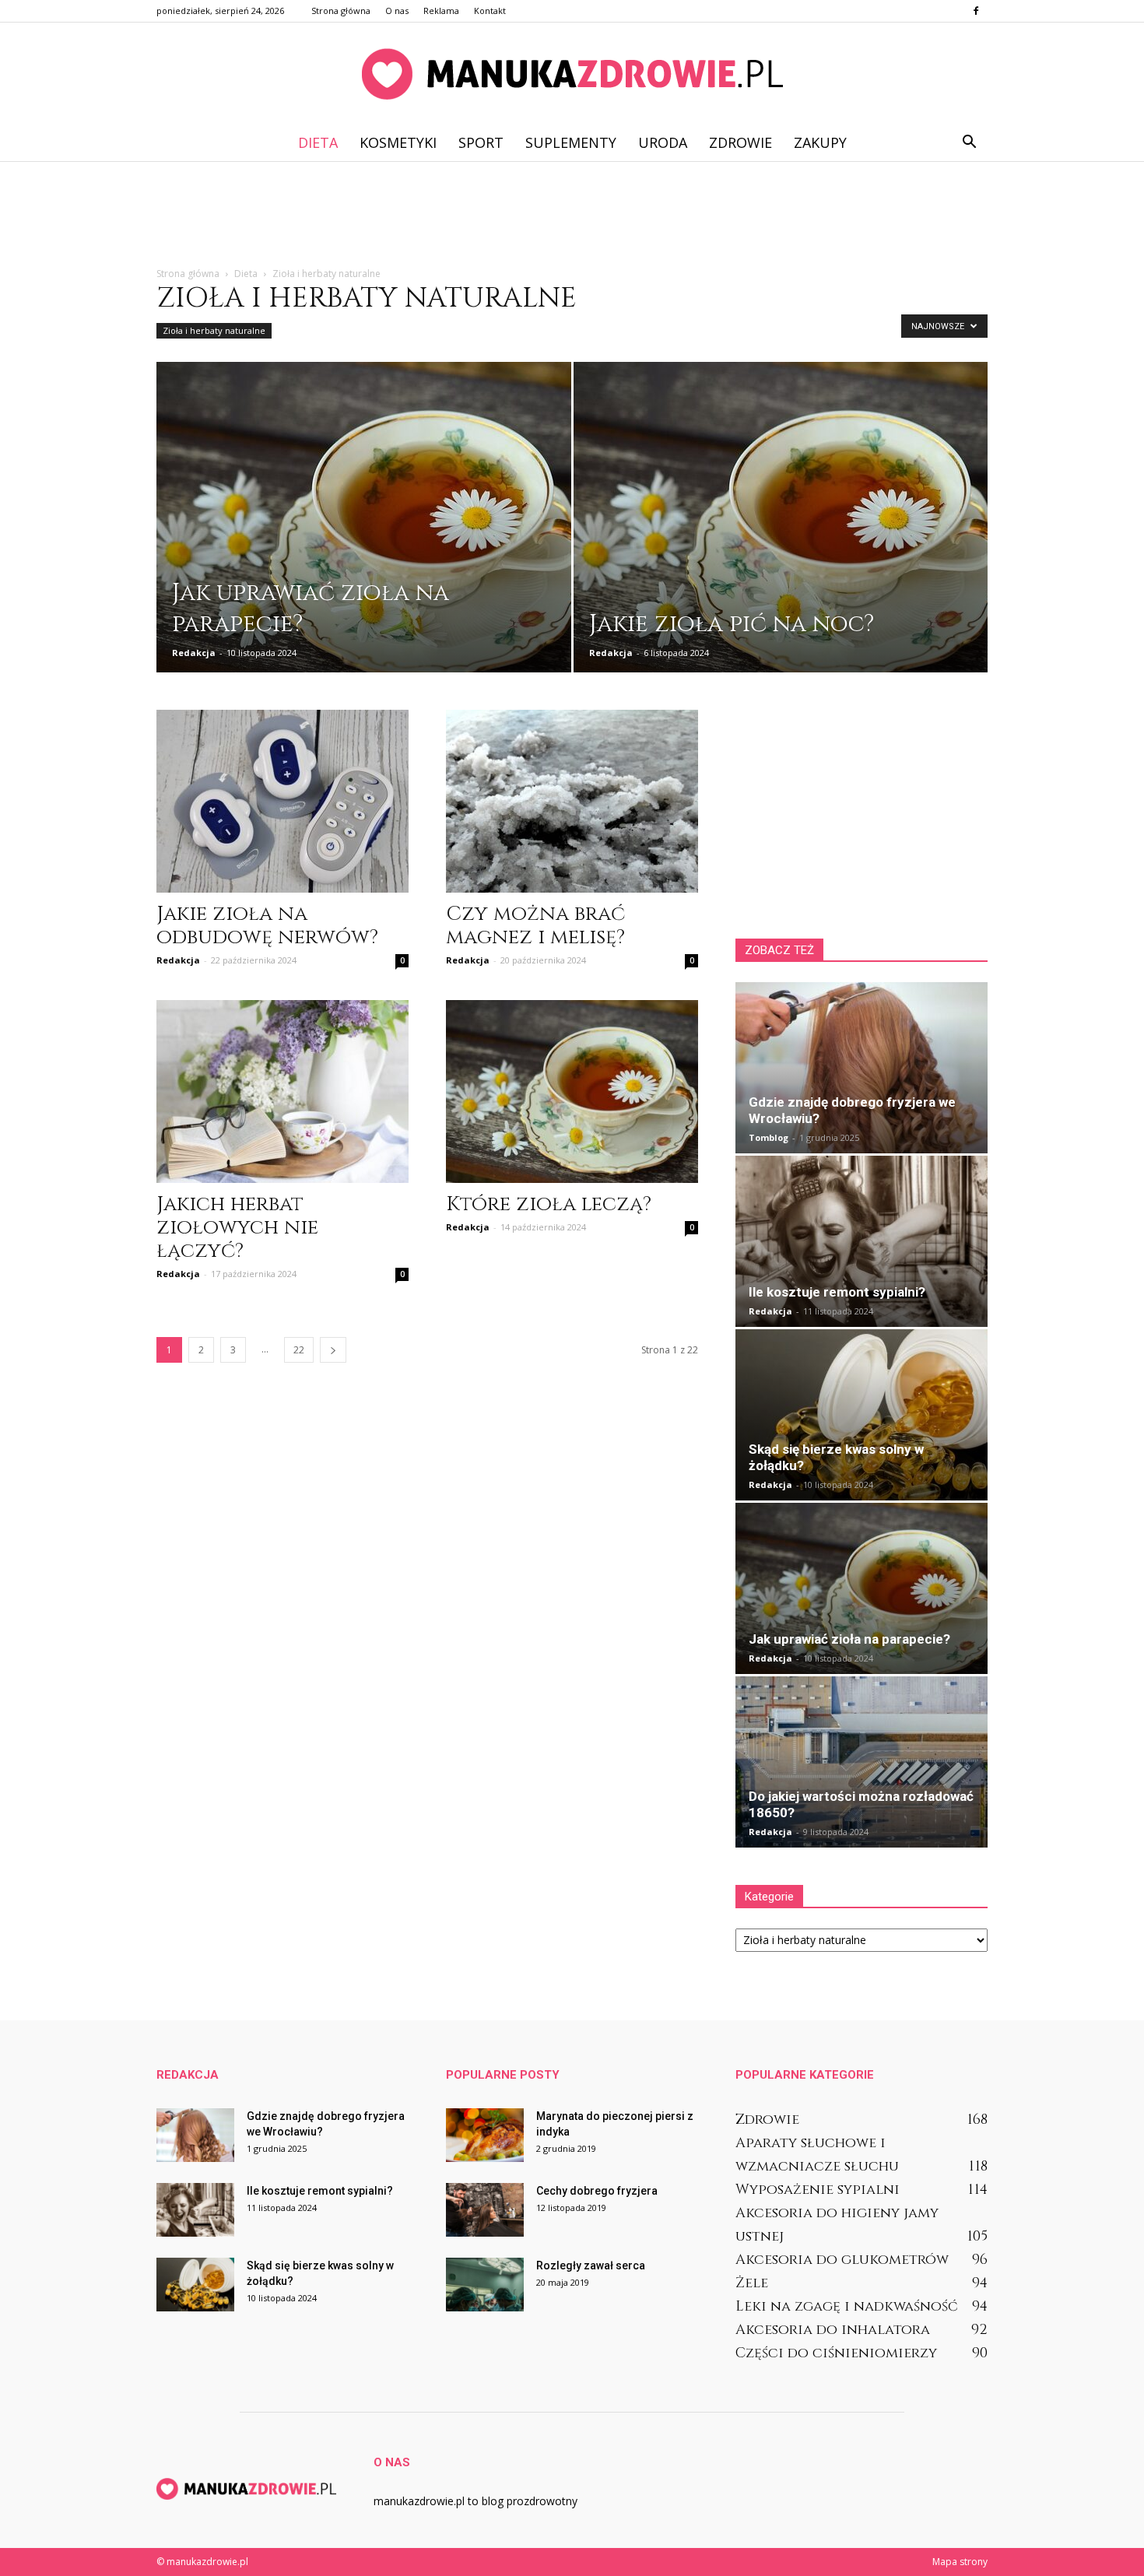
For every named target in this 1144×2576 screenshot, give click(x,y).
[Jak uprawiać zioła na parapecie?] (364, 528)
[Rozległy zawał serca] (485, 2285)
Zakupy (820, 142)
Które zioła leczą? (549, 1204)
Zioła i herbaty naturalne (214, 330)
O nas (397, 11)
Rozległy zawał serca (591, 2265)
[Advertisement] (572, 215)
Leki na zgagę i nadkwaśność (847, 2306)
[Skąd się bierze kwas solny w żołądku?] (862, 1415)
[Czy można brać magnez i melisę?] (572, 801)
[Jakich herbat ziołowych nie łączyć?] (282, 1091)
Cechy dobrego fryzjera (597, 2191)
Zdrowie (740, 142)
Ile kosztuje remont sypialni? (837, 1292)
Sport (481, 142)
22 (299, 1350)
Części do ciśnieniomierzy (836, 2353)
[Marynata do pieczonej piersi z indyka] (485, 2135)
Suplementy (571, 142)
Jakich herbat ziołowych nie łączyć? (237, 1228)
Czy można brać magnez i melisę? (535, 926)
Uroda (663, 142)
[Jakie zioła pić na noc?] (781, 528)
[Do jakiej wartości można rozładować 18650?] (862, 1762)
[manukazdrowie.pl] (572, 74)
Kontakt (490, 11)
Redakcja (194, 653)
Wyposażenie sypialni (818, 2190)
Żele (752, 2283)
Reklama (441, 11)
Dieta (318, 142)
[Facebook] (976, 11)
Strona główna (341, 11)
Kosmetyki (398, 142)
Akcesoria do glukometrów (842, 2260)
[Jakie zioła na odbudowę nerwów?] (282, 801)
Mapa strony (960, 2562)
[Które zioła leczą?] (572, 1091)
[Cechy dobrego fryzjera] (485, 2210)
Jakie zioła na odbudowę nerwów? (267, 926)
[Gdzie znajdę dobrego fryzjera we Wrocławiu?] (862, 1068)
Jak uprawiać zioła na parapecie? (849, 1639)
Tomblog (769, 1137)
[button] (969, 142)
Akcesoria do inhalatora (833, 2330)
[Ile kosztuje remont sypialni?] (862, 1241)
